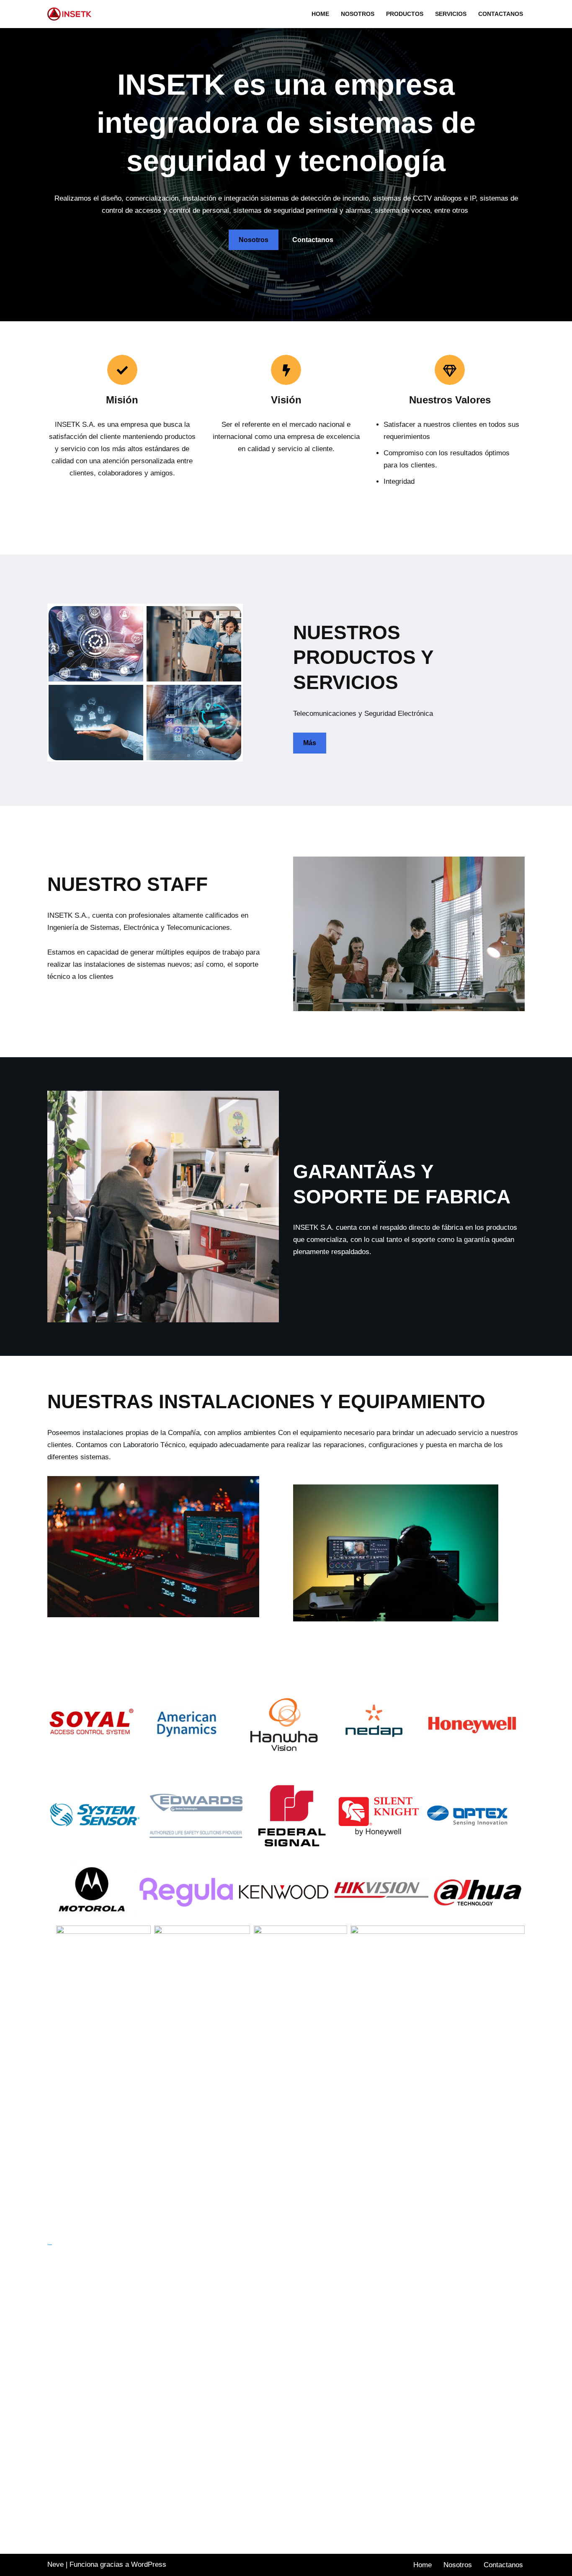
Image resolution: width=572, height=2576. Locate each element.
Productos (405, 14)
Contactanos (501, 14)
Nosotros (358, 14)
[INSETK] (71, 14)
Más (310, 743)
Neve (55, 2564)
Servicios (451, 14)
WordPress (149, 2564)
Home (320, 14)
